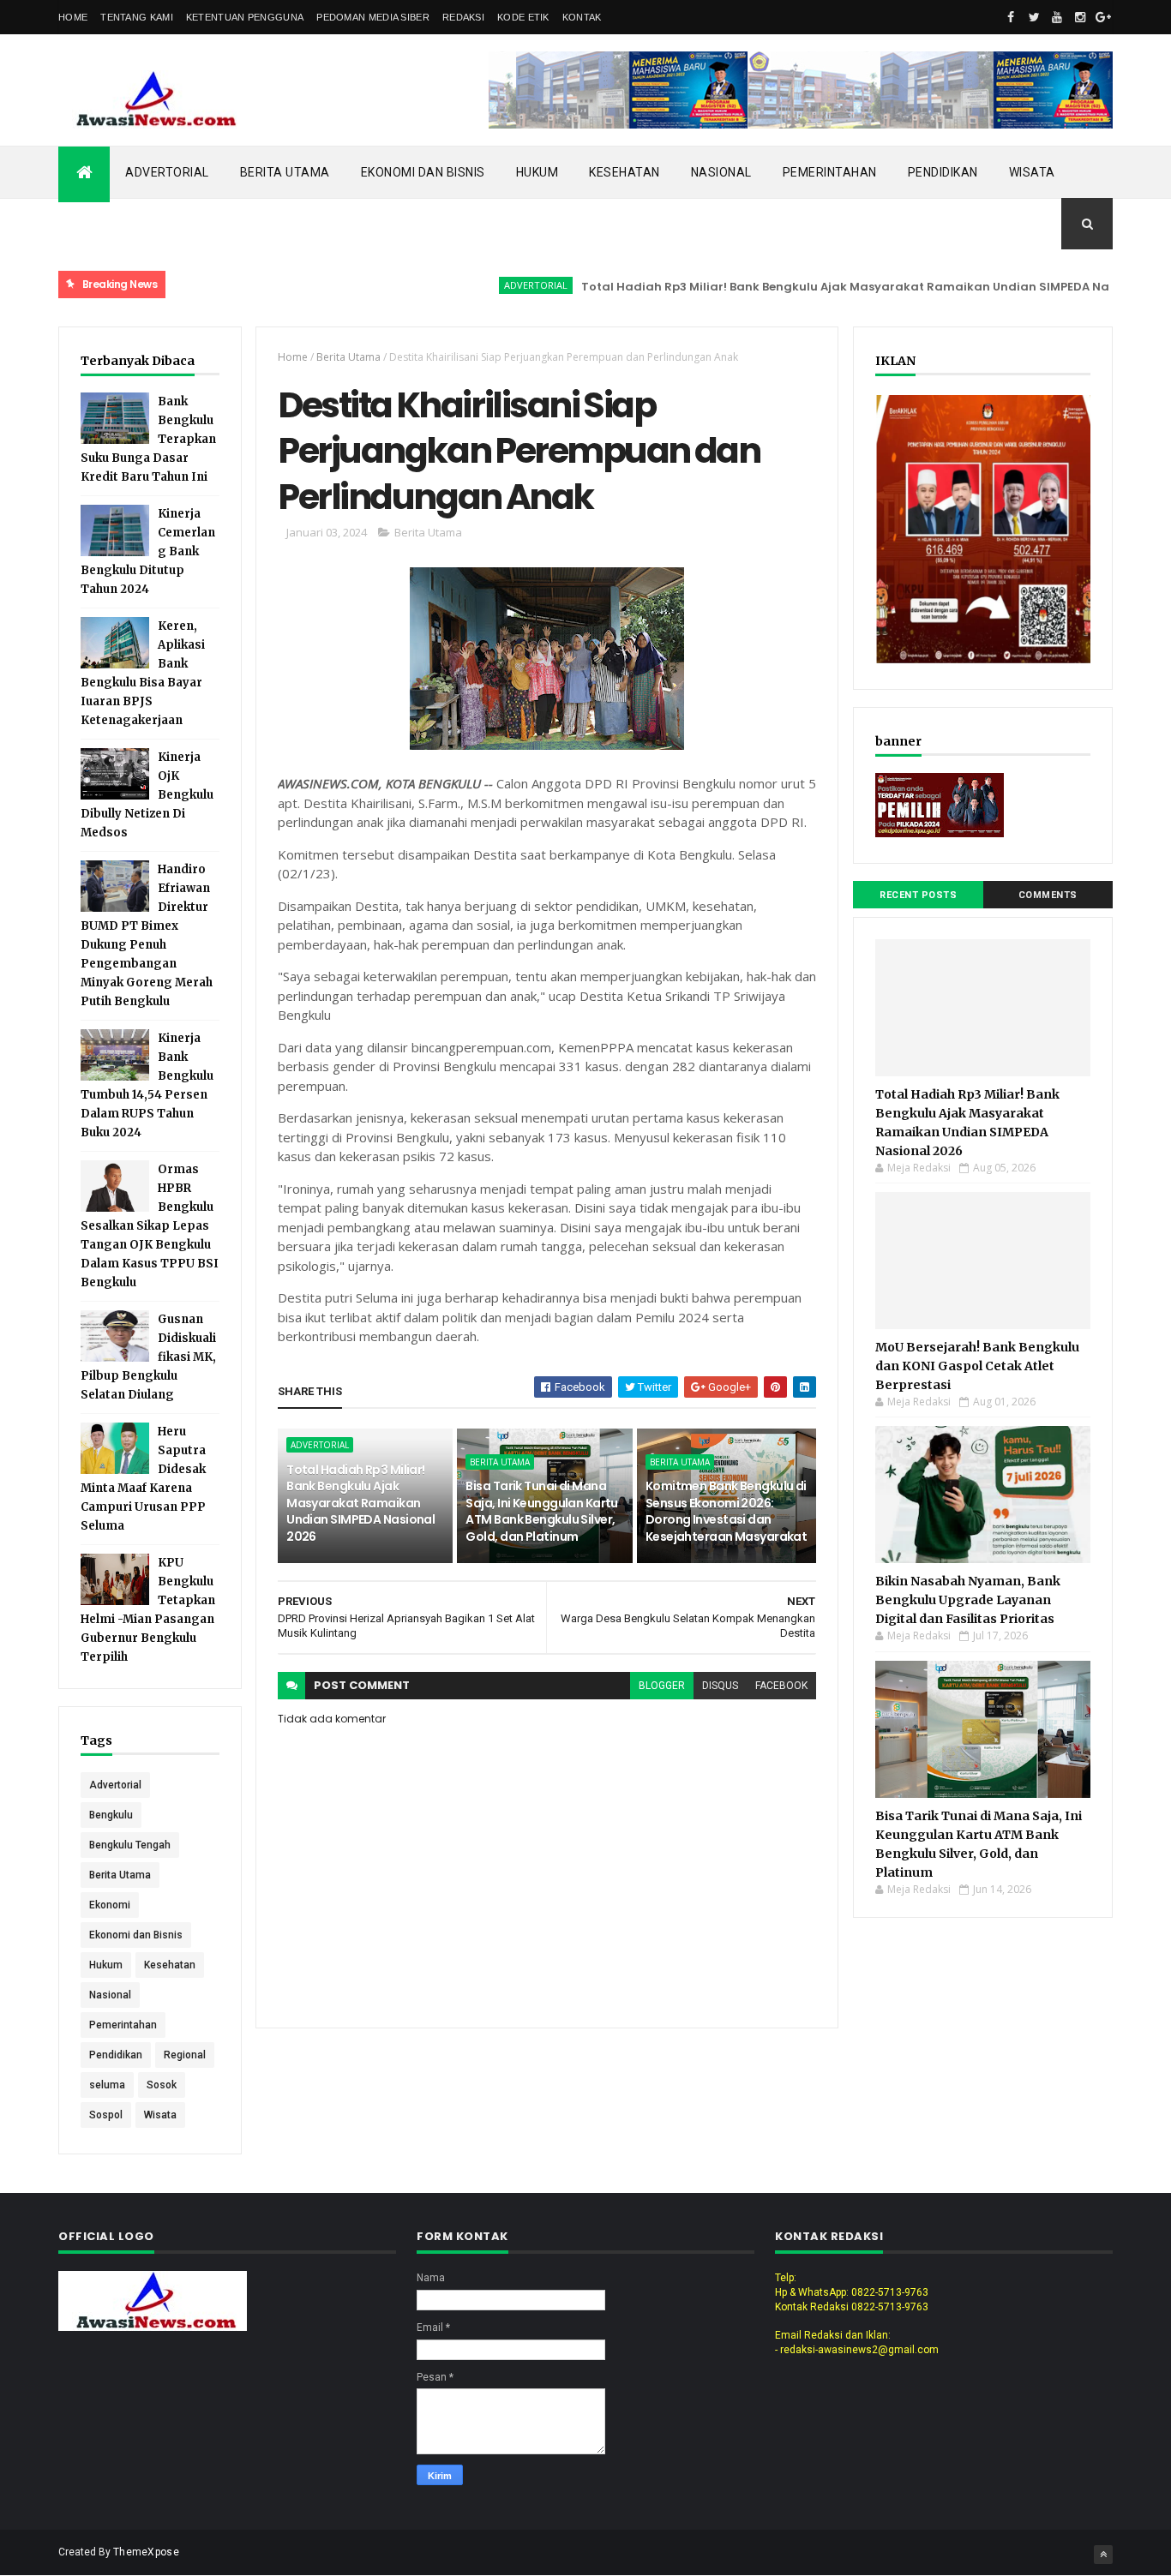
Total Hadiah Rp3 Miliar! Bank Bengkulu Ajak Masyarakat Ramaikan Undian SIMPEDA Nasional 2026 (831, 287)
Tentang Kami (137, 17)
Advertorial (167, 172)
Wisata (1032, 172)
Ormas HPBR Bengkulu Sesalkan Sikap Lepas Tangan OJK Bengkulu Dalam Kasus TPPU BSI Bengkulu (150, 1226)
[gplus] (1103, 17)
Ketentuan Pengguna (245, 17)
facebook (781, 1686)
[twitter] (1034, 17)
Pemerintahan (830, 172)
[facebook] (1011, 17)
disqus (720, 1686)
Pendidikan (943, 172)
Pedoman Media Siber (373, 17)
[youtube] (1057, 17)
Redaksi (463, 17)
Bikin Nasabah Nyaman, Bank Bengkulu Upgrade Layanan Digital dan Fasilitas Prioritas (968, 1600)
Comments (1048, 895)
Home (73, 17)
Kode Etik (523, 17)
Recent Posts (918, 895)
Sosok (162, 2085)
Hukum (537, 172)
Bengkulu (111, 1815)
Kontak (582, 17)
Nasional (721, 172)
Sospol (106, 2115)
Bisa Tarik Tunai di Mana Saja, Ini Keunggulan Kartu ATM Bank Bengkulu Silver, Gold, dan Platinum (541, 1511)
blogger (662, 1686)
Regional (185, 2055)
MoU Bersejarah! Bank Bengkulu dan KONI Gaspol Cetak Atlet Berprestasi (977, 1366)
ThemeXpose (146, 2552)
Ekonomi (110, 1905)
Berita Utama (285, 172)
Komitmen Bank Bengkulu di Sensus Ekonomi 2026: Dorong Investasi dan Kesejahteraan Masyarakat (727, 1511)
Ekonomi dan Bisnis (423, 172)
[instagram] (1080, 17)
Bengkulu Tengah (130, 1845)
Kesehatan (625, 172)
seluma (107, 2085)
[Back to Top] (1103, 2555)
